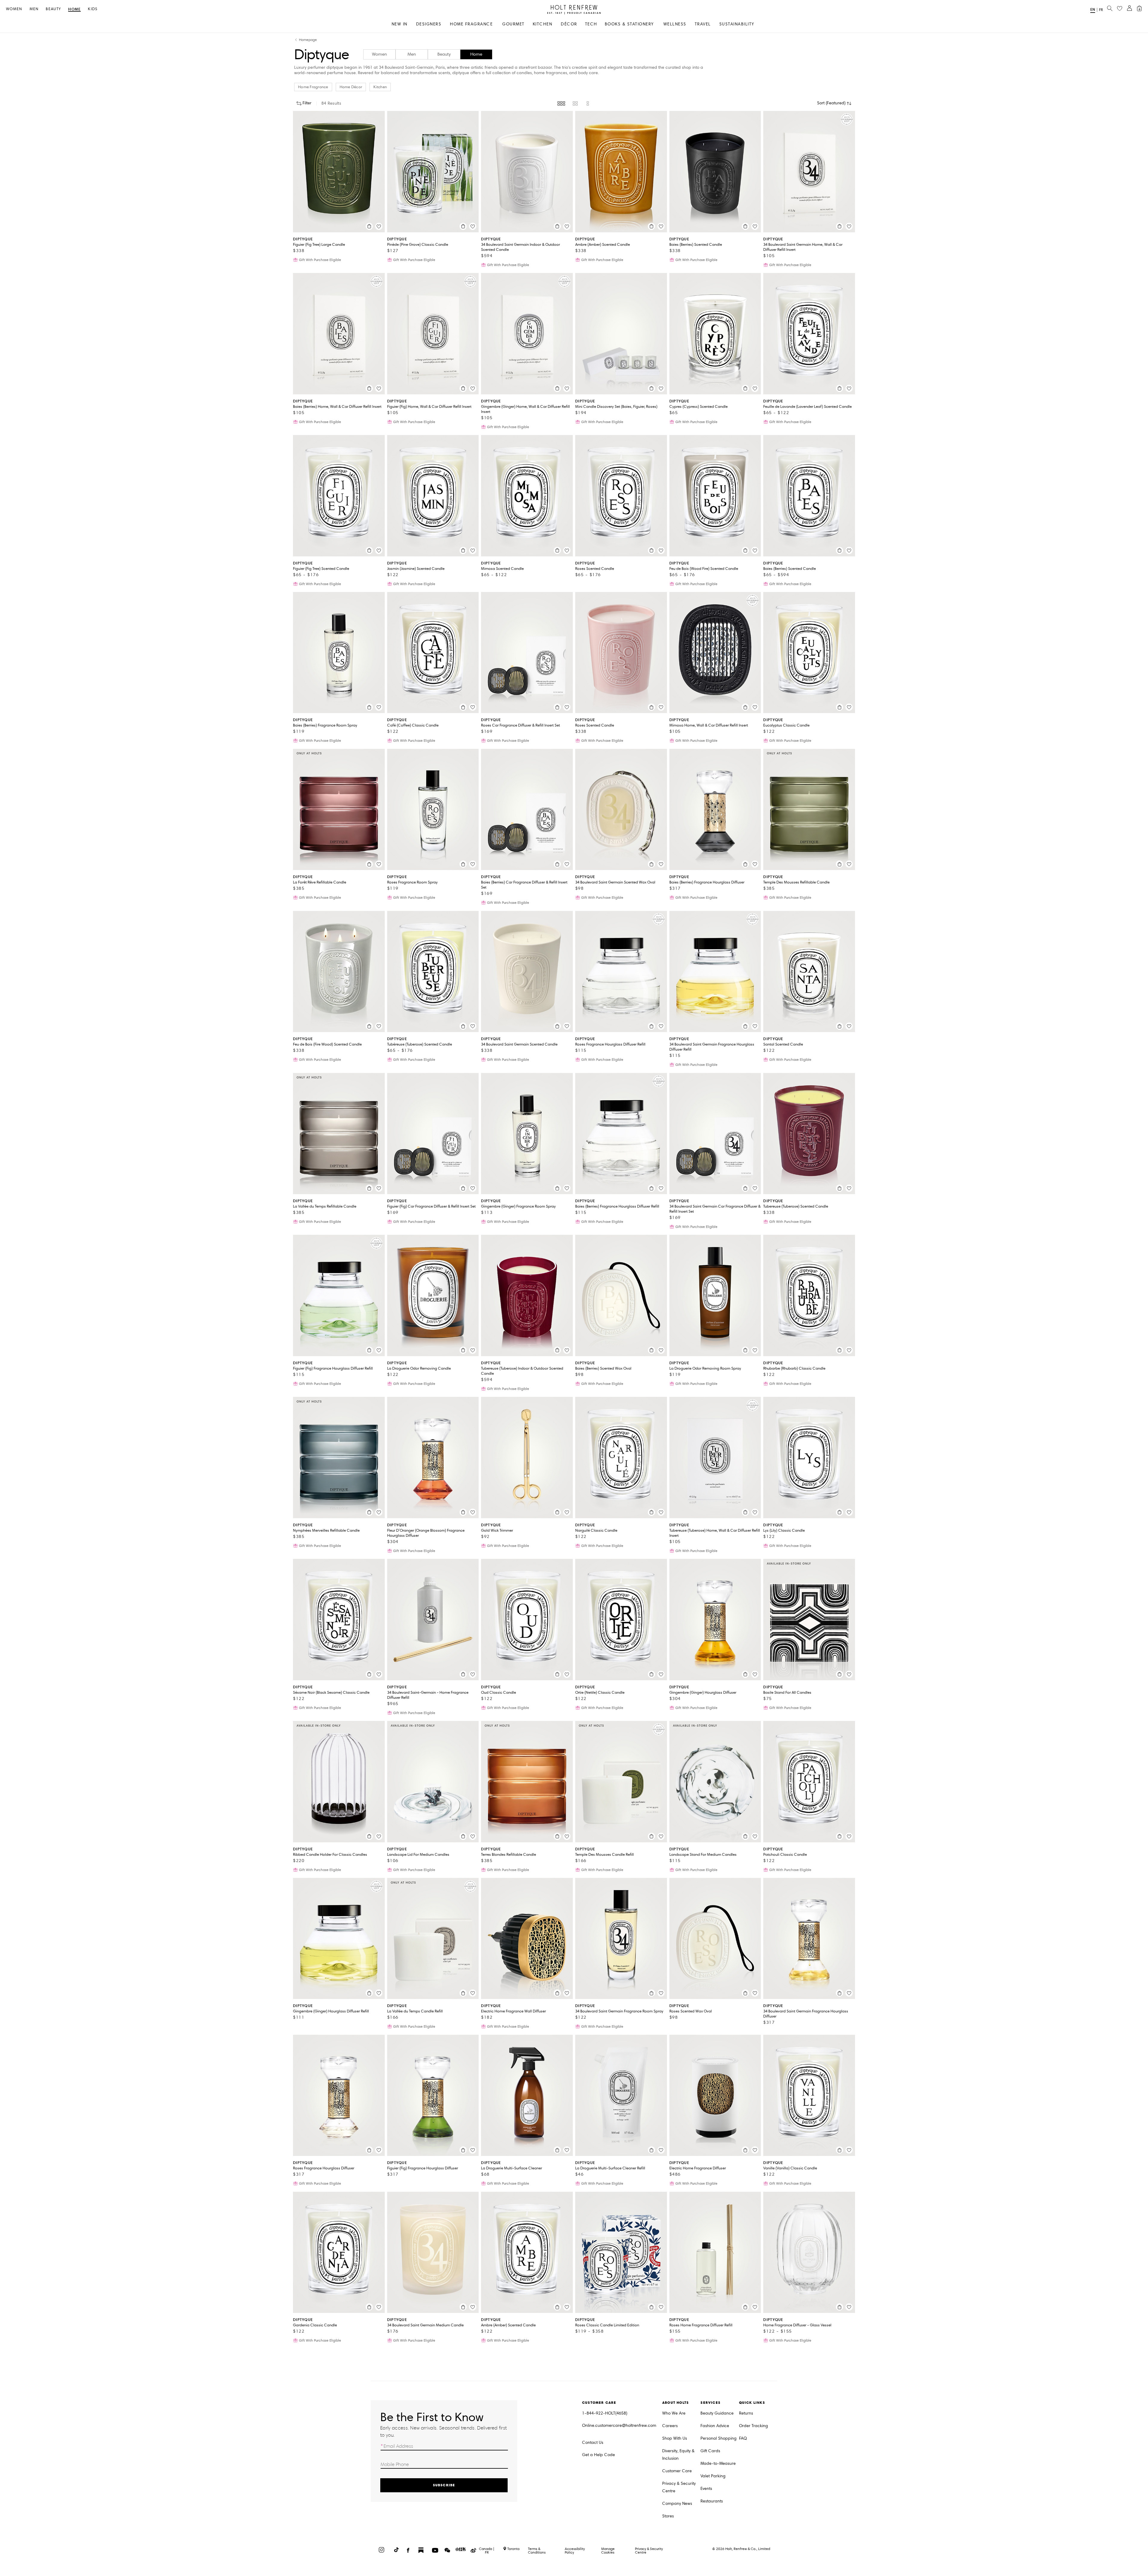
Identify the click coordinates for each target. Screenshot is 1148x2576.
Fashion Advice (715, 2426)
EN (1093, 9)
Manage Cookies (608, 2550)
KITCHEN (543, 24)
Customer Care (677, 2471)
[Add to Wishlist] (379, 226)
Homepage (308, 40)
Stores (668, 2516)
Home (74, 9)
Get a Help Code (599, 2455)
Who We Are (674, 2413)
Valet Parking (713, 2476)
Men (34, 9)
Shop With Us (675, 2438)
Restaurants (712, 2501)
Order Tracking (754, 2426)
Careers (670, 2426)
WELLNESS (675, 24)
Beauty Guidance (717, 2413)
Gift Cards (710, 2451)
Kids (93, 9)
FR (1101, 10)
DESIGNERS (429, 24)
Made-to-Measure (718, 2463)
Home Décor (351, 87)
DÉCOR (569, 24)
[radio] (561, 103)
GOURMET (513, 24)
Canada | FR (487, 2551)
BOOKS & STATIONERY (629, 24)
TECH (591, 24)
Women (14, 9)
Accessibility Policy (575, 2550)
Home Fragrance (313, 87)
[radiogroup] (574, 103)
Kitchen (380, 87)
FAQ (743, 2438)
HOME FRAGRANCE (471, 24)
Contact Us (593, 2443)
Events (706, 2489)
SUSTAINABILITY (737, 24)
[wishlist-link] (1120, 9)
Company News (677, 2503)
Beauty (53, 9)
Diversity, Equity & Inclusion (678, 2455)
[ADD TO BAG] (369, 226)
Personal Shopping (719, 2438)
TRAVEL (703, 24)
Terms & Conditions (537, 2550)
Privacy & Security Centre (679, 2487)
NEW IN (400, 24)
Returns (746, 2413)
